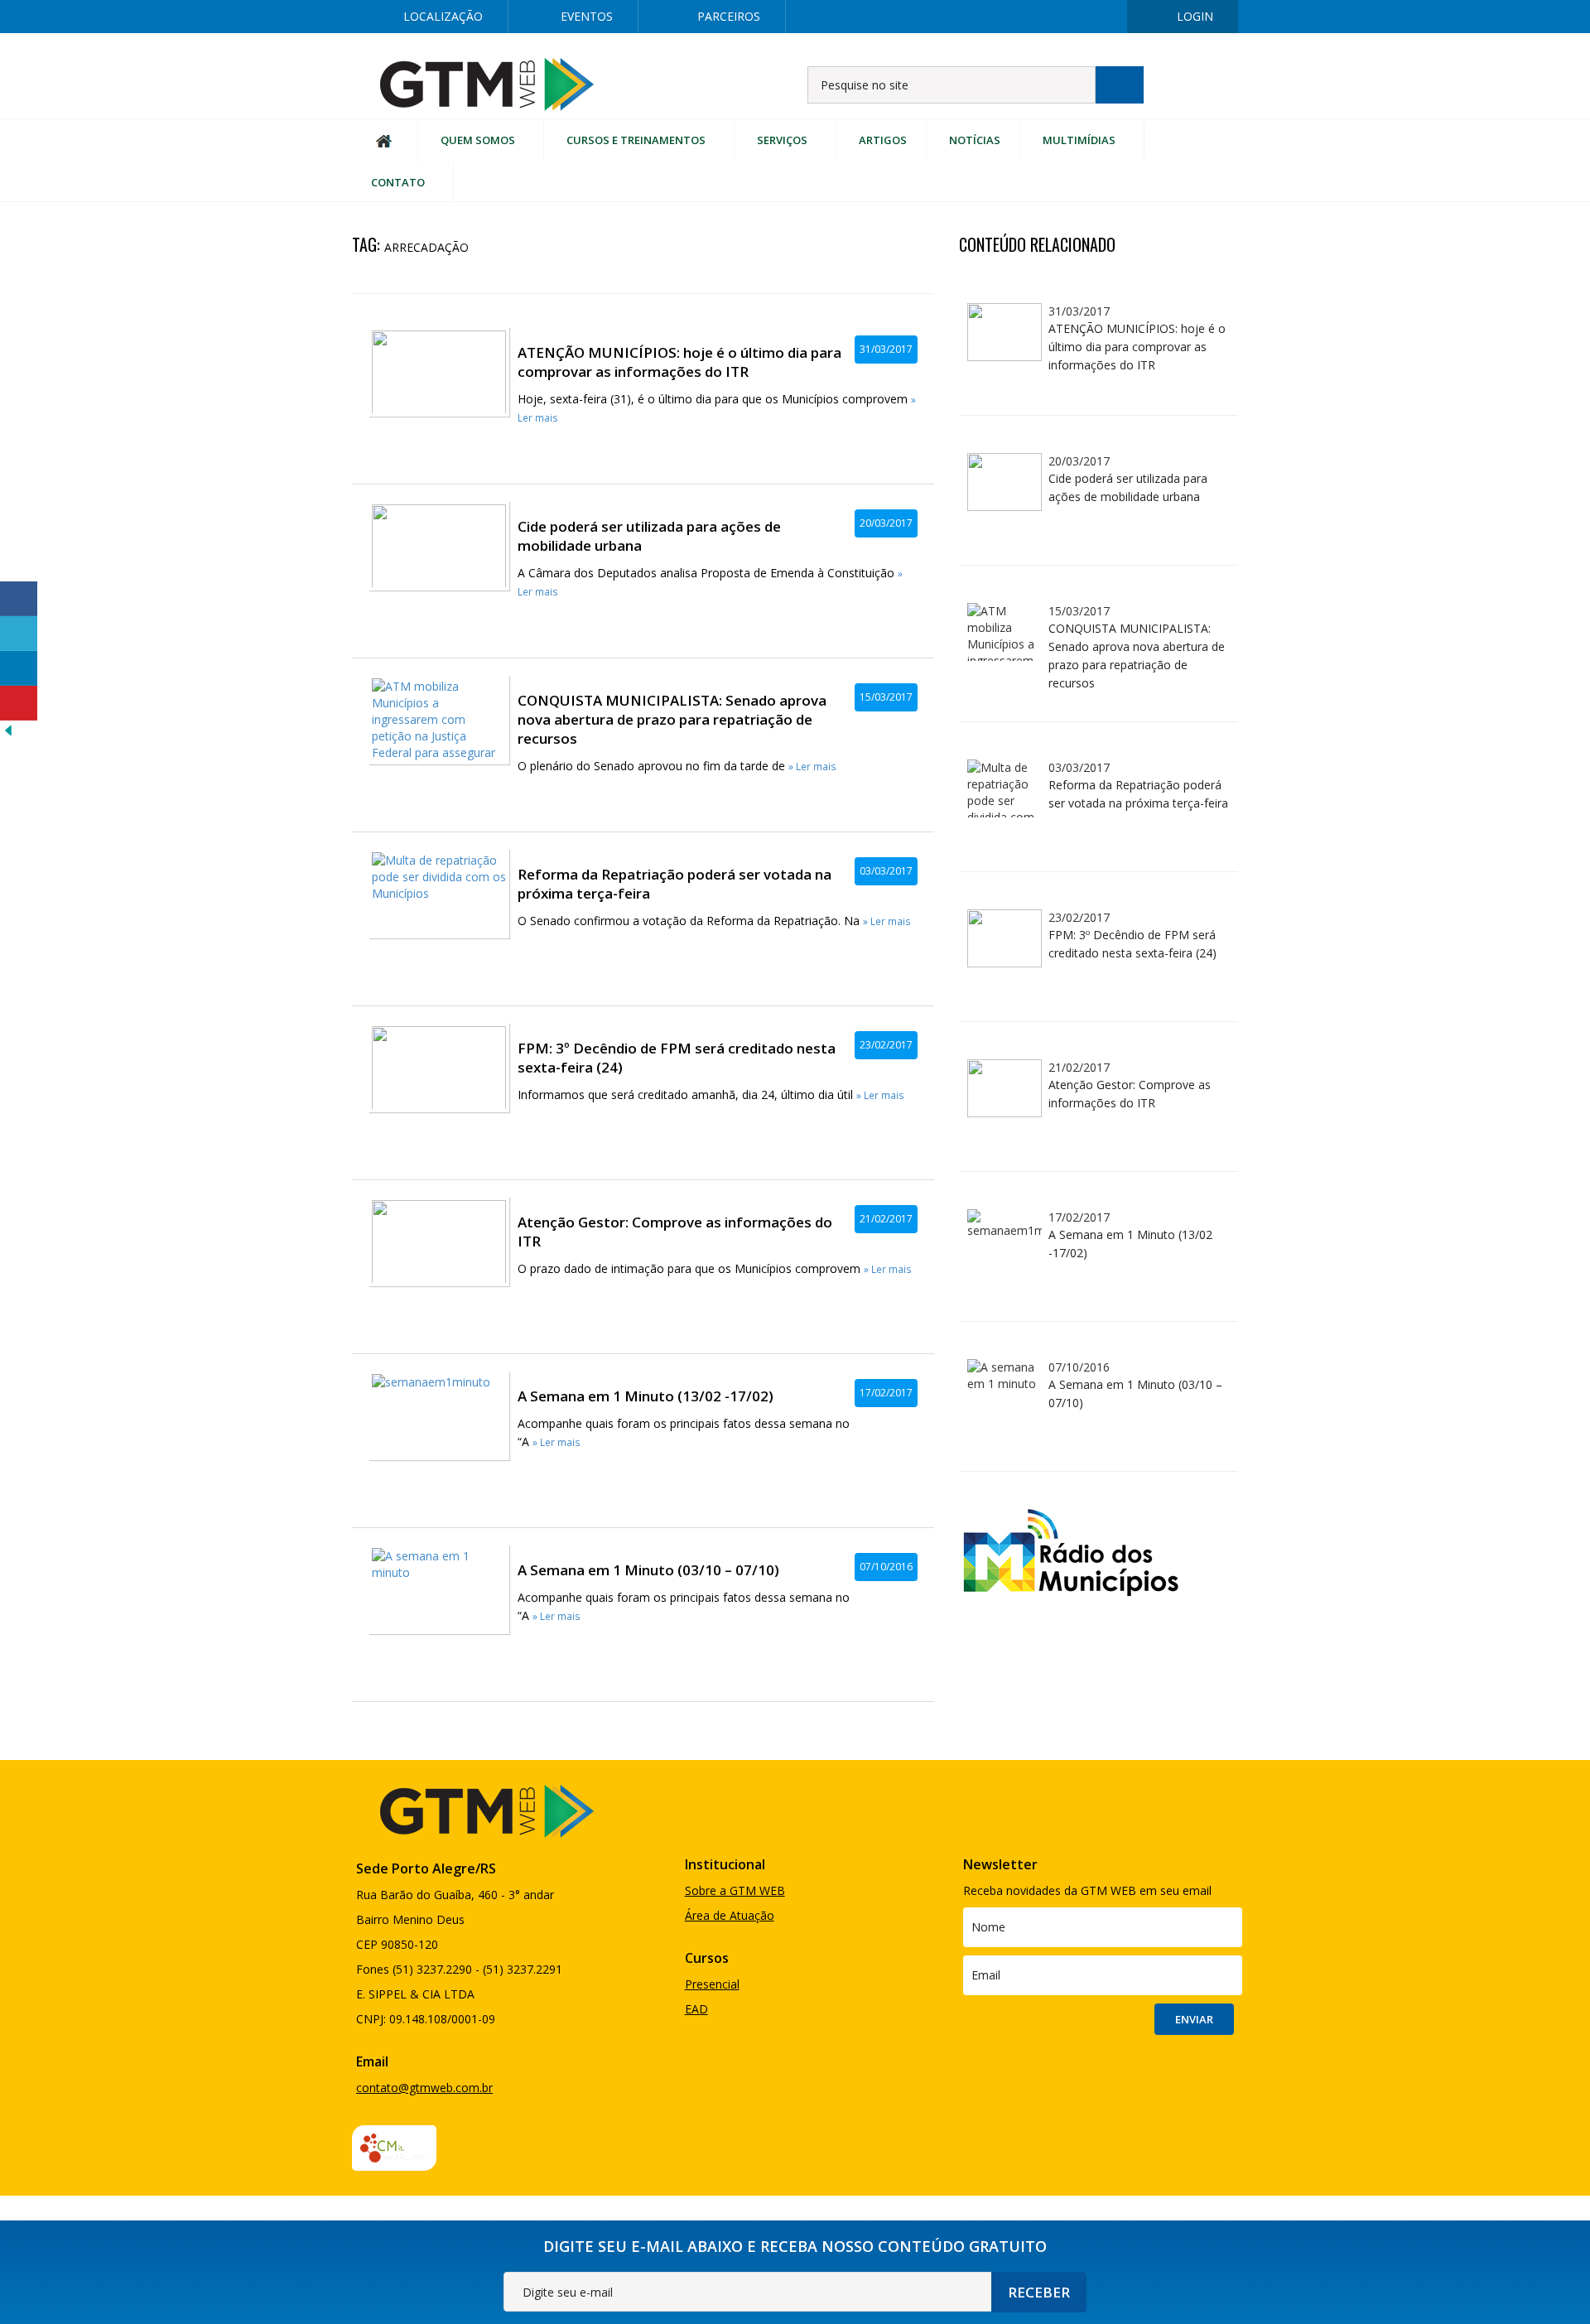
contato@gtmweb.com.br (424, 2088)
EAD (696, 2009)
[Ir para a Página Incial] (487, 83)
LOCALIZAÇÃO (443, 16)
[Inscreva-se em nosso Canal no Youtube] (1099, 17)
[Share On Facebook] (19, 599)
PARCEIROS (729, 16)
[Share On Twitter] (19, 634)
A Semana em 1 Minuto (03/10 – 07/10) (648, 1570)
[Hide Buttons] (8, 729)
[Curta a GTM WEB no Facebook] (940, 17)
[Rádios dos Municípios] (1070, 1550)
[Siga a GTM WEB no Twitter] (993, 17)
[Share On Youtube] (19, 703)
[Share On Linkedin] (19, 668)
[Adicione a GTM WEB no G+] (1046, 17)
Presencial (712, 1984)
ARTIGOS (883, 140)
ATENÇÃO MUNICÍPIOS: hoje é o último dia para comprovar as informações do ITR (679, 362)
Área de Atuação (730, 1915)
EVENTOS (587, 16)
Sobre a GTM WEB (735, 1890)
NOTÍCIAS (975, 140)
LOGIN (1195, 16)
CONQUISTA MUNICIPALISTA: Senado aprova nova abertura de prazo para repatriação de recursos (672, 719)
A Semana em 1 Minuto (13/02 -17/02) (646, 1396)
